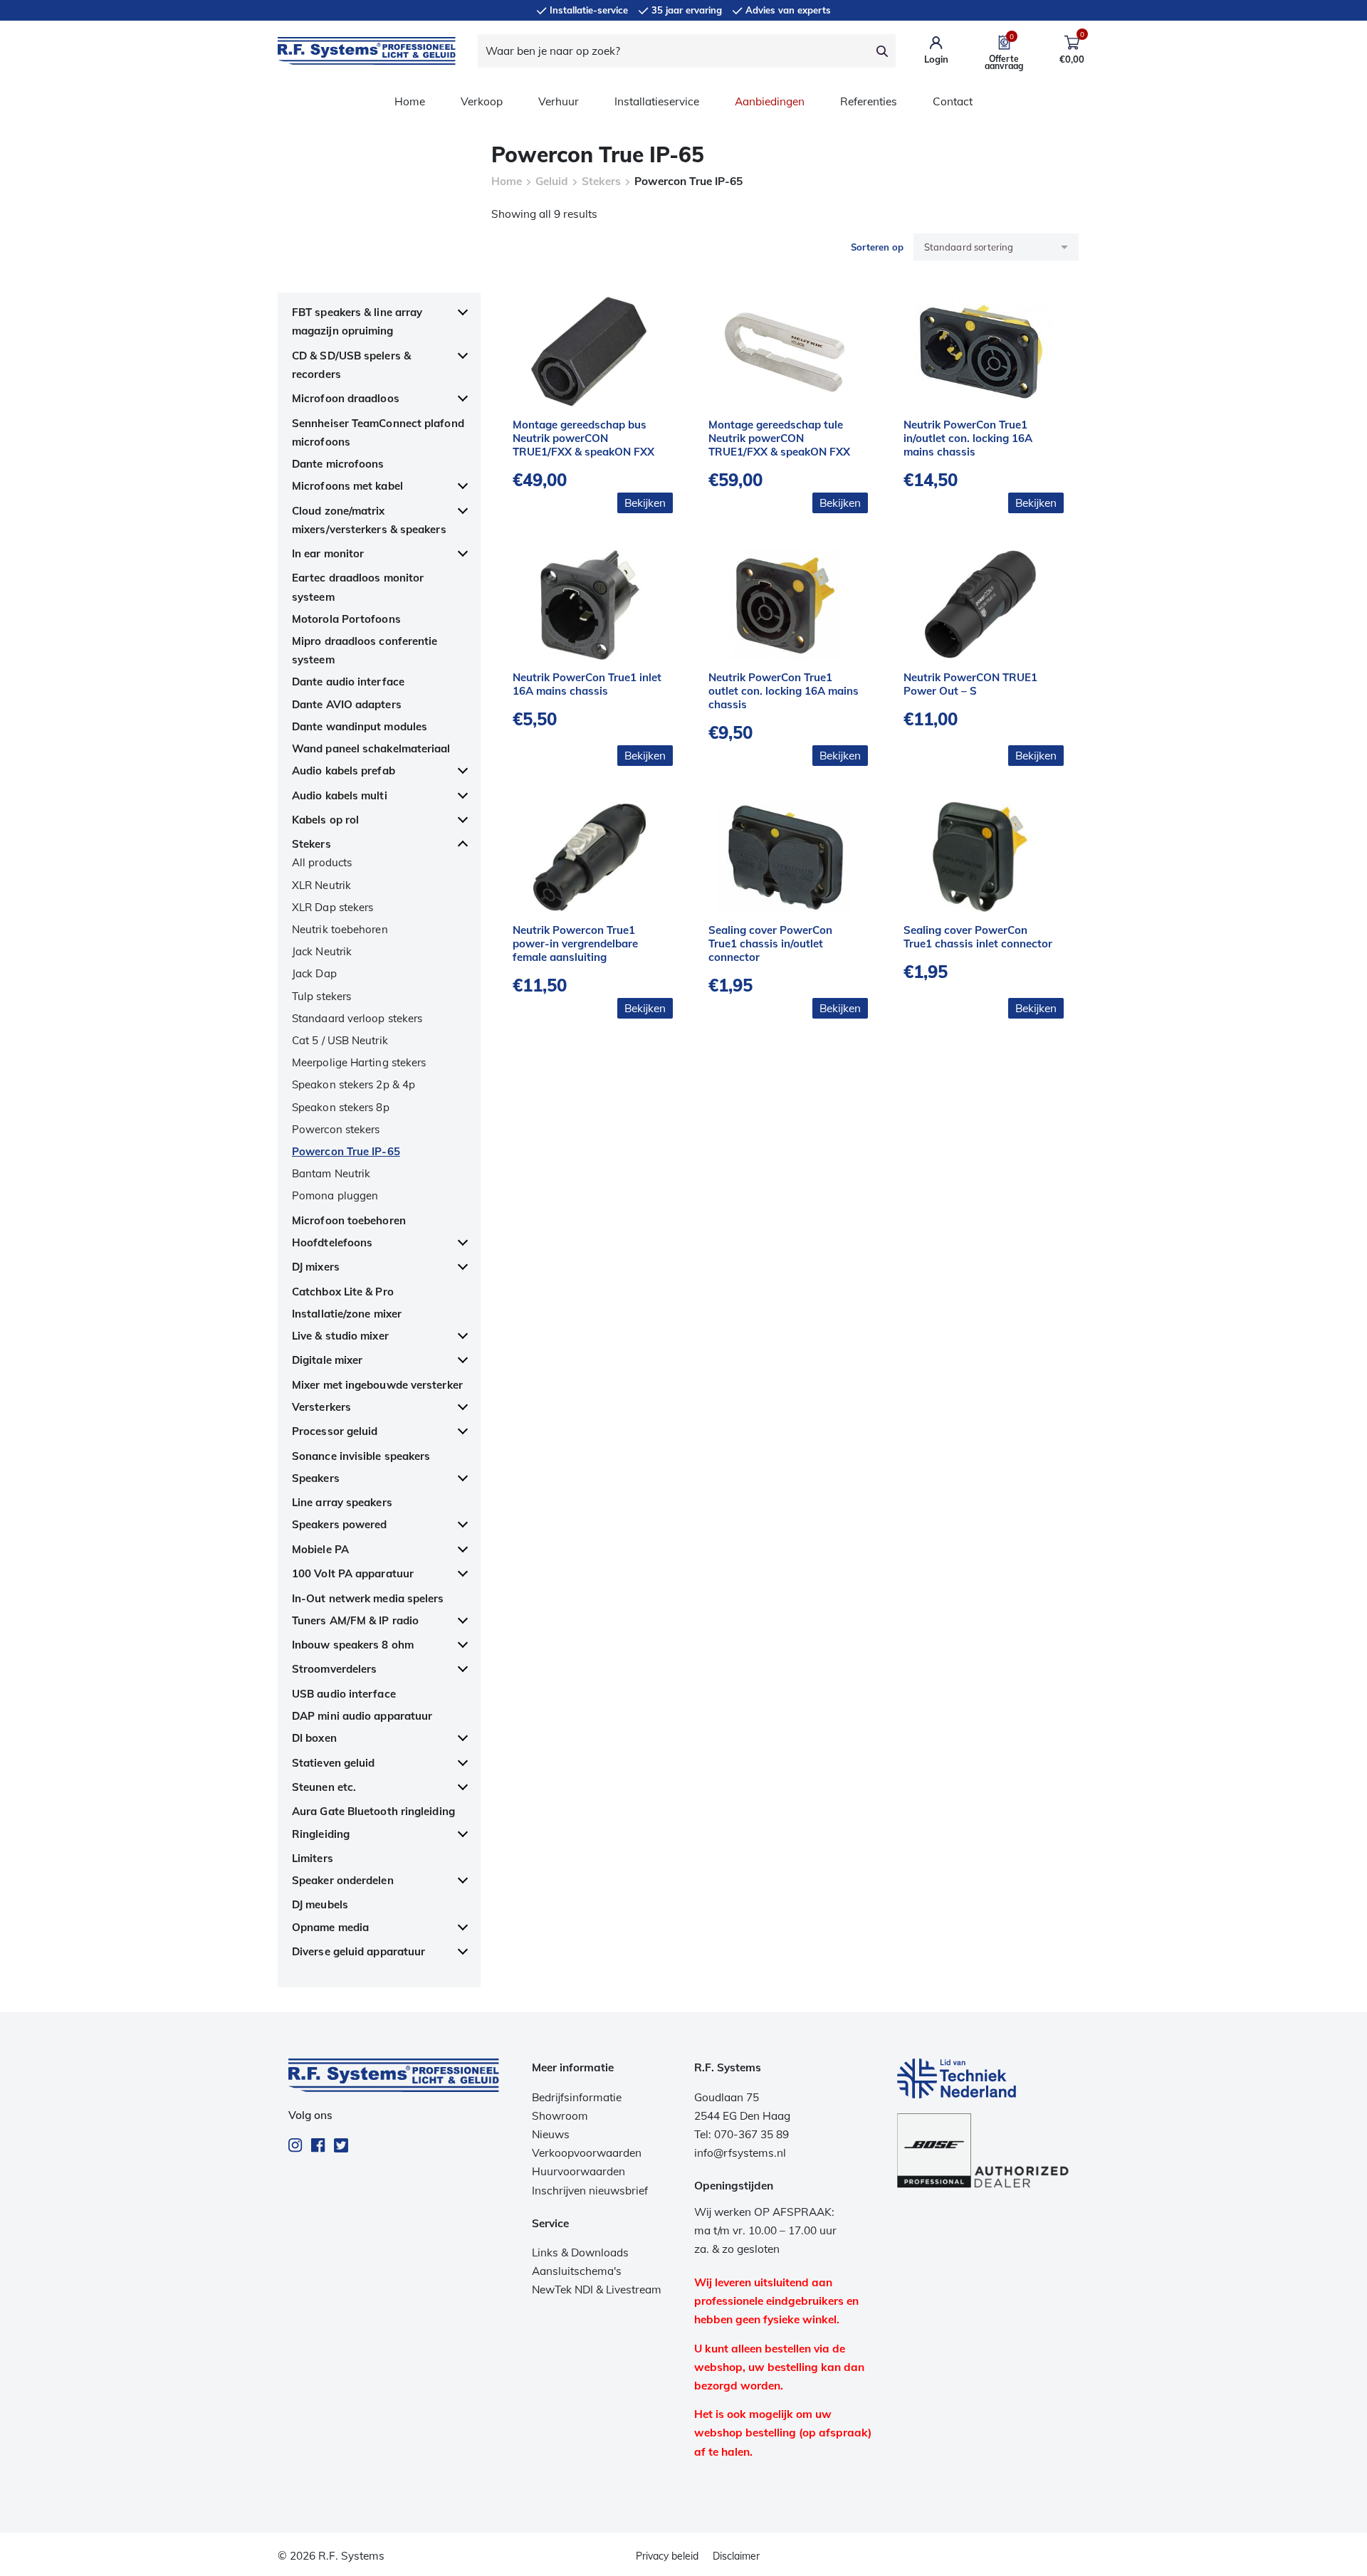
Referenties (869, 101)
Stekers (601, 181)
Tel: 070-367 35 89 (742, 2134)
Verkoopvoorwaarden (587, 2153)
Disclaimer (736, 2556)
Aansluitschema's (577, 2271)
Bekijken (645, 503)
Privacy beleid (667, 2556)
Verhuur (559, 101)
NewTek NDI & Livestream (597, 2290)
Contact (953, 101)
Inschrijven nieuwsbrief (590, 2191)
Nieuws (551, 2134)
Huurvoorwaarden (578, 2171)
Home (410, 101)
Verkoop (482, 101)
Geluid (552, 181)
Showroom (560, 2116)
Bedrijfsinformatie (577, 2097)
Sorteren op (877, 247)
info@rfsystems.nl (740, 2153)
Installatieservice (657, 101)
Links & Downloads (580, 2252)
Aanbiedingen (770, 101)
